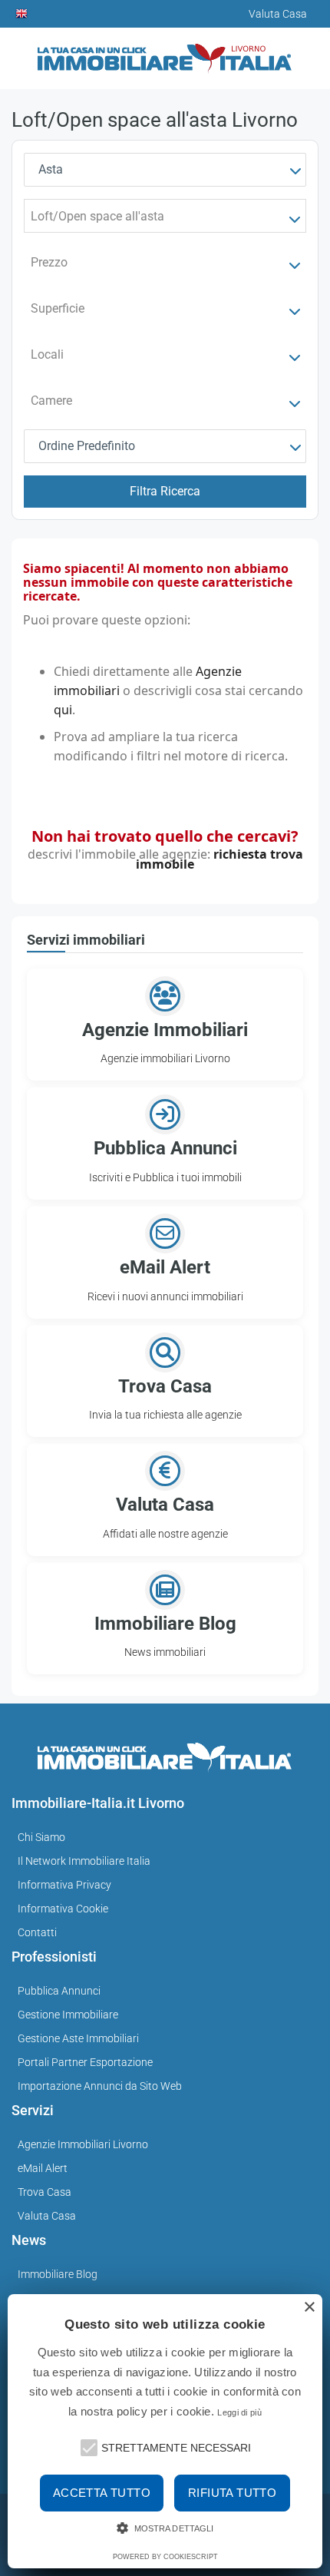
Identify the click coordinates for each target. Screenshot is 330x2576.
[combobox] (165, 170)
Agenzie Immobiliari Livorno (83, 2144)
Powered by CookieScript (165, 2557)
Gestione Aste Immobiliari (78, 2038)
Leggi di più (239, 2412)
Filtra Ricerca (165, 491)
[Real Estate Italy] (22, 14)
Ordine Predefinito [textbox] (87, 446)
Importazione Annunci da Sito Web (100, 2086)
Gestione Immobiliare (68, 2015)
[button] (87, 2446)
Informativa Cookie (63, 1909)
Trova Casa (45, 2192)
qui (63, 710)
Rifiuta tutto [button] (232, 2493)
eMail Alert (43, 2168)
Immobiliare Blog (58, 2274)
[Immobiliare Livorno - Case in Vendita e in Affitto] (165, 53)
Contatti (37, 1932)
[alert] (165, 2431)
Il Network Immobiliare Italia (84, 1861)
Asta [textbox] (51, 169)
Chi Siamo (41, 1837)
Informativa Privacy (64, 1885)
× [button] (309, 2308)
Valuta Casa (47, 2216)
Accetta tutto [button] (102, 2493)
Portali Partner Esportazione (85, 2062)
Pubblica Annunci (59, 1991)
